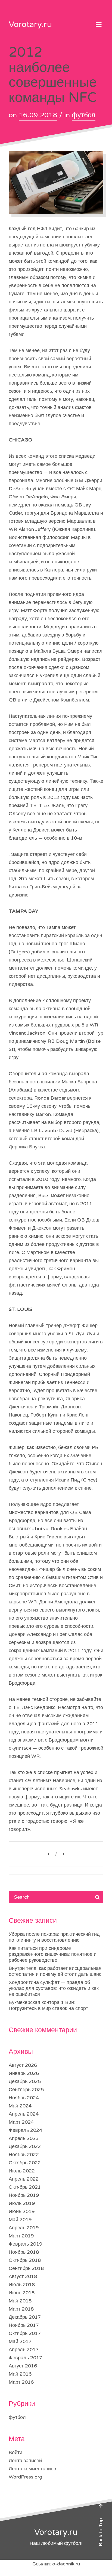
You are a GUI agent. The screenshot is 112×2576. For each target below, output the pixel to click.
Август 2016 (23, 2366)
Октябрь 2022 (25, 2163)
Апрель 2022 (24, 2179)
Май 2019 (20, 2220)
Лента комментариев (32, 2469)
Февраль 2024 (25, 2130)
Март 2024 (21, 2122)
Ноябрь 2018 (24, 2252)
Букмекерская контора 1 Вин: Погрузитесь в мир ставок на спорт (48, 2005)
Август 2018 (23, 2276)
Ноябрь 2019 (24, 2195)
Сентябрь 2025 (26, 2090)
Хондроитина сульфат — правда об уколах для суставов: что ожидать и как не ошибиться (54, 1988)
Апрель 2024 (24, 2114)
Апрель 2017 (24, 2350)
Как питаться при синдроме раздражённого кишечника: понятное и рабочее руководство (53, 1954)
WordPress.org (25, 2477)
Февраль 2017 (25, 2358)
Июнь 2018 (22, 2293)
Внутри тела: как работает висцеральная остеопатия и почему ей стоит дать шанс (55, 1971)
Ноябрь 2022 (24, 2155)
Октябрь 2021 (25, 2187)
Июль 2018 (22, 2285)
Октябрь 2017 (25, 2333)
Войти (15, 2452)
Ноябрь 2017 (24, 2325)
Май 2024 (20, 2106)
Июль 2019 (22, 2203)
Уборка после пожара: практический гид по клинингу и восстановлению (54, 1937)
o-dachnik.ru (66, 2564)
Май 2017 (20, 2341)
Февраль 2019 (25, 2244)
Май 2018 (20, 2301)
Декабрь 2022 (25, 2146)
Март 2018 (21, 2309)
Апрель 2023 (24, 2138)
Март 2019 (21, 2236)
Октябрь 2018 (25, 2260)
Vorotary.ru (30, 25)
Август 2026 (23, 2065)
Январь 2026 (24, 2073)
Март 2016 (21, 2382)
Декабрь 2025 (25, 2081)
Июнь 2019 (22, 2211)
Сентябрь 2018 (26, 2268)
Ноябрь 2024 (24, 2098)
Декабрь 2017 (25, 2317)
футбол (84, 115)
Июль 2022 (22, 2171)
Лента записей (25, 2461)
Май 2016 (20, 2374)
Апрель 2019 (24, 2228)
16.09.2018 (38, 115)
